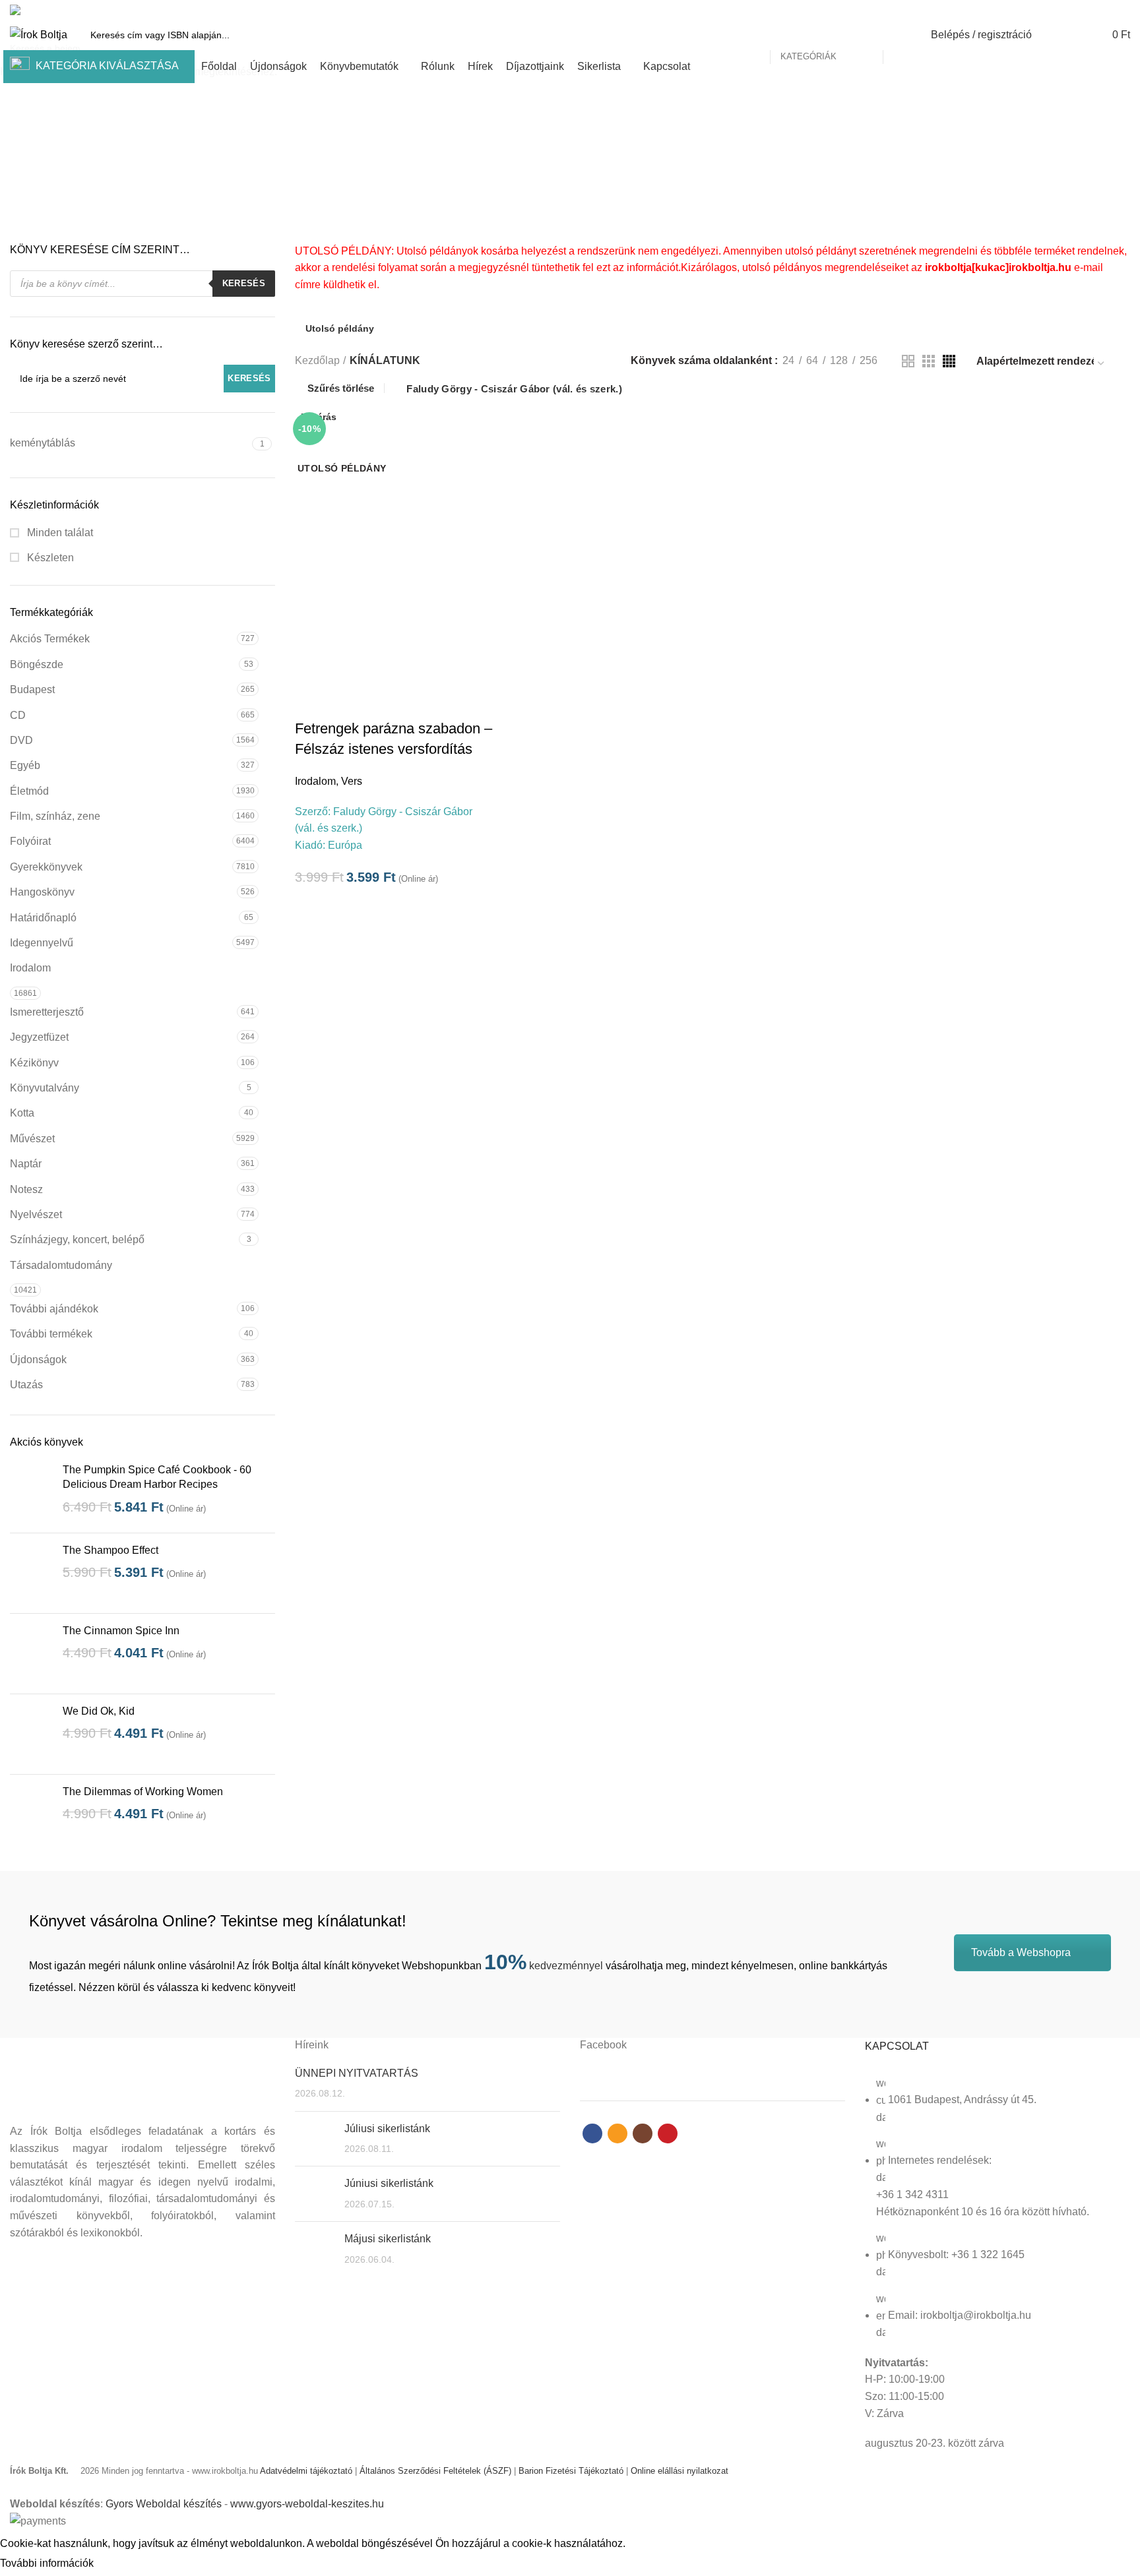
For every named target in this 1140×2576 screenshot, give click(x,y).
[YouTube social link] (1123, 10)
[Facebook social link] (1077, 10)
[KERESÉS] (901, 35)
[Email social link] (1092, 10)
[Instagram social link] (1107, 10)
